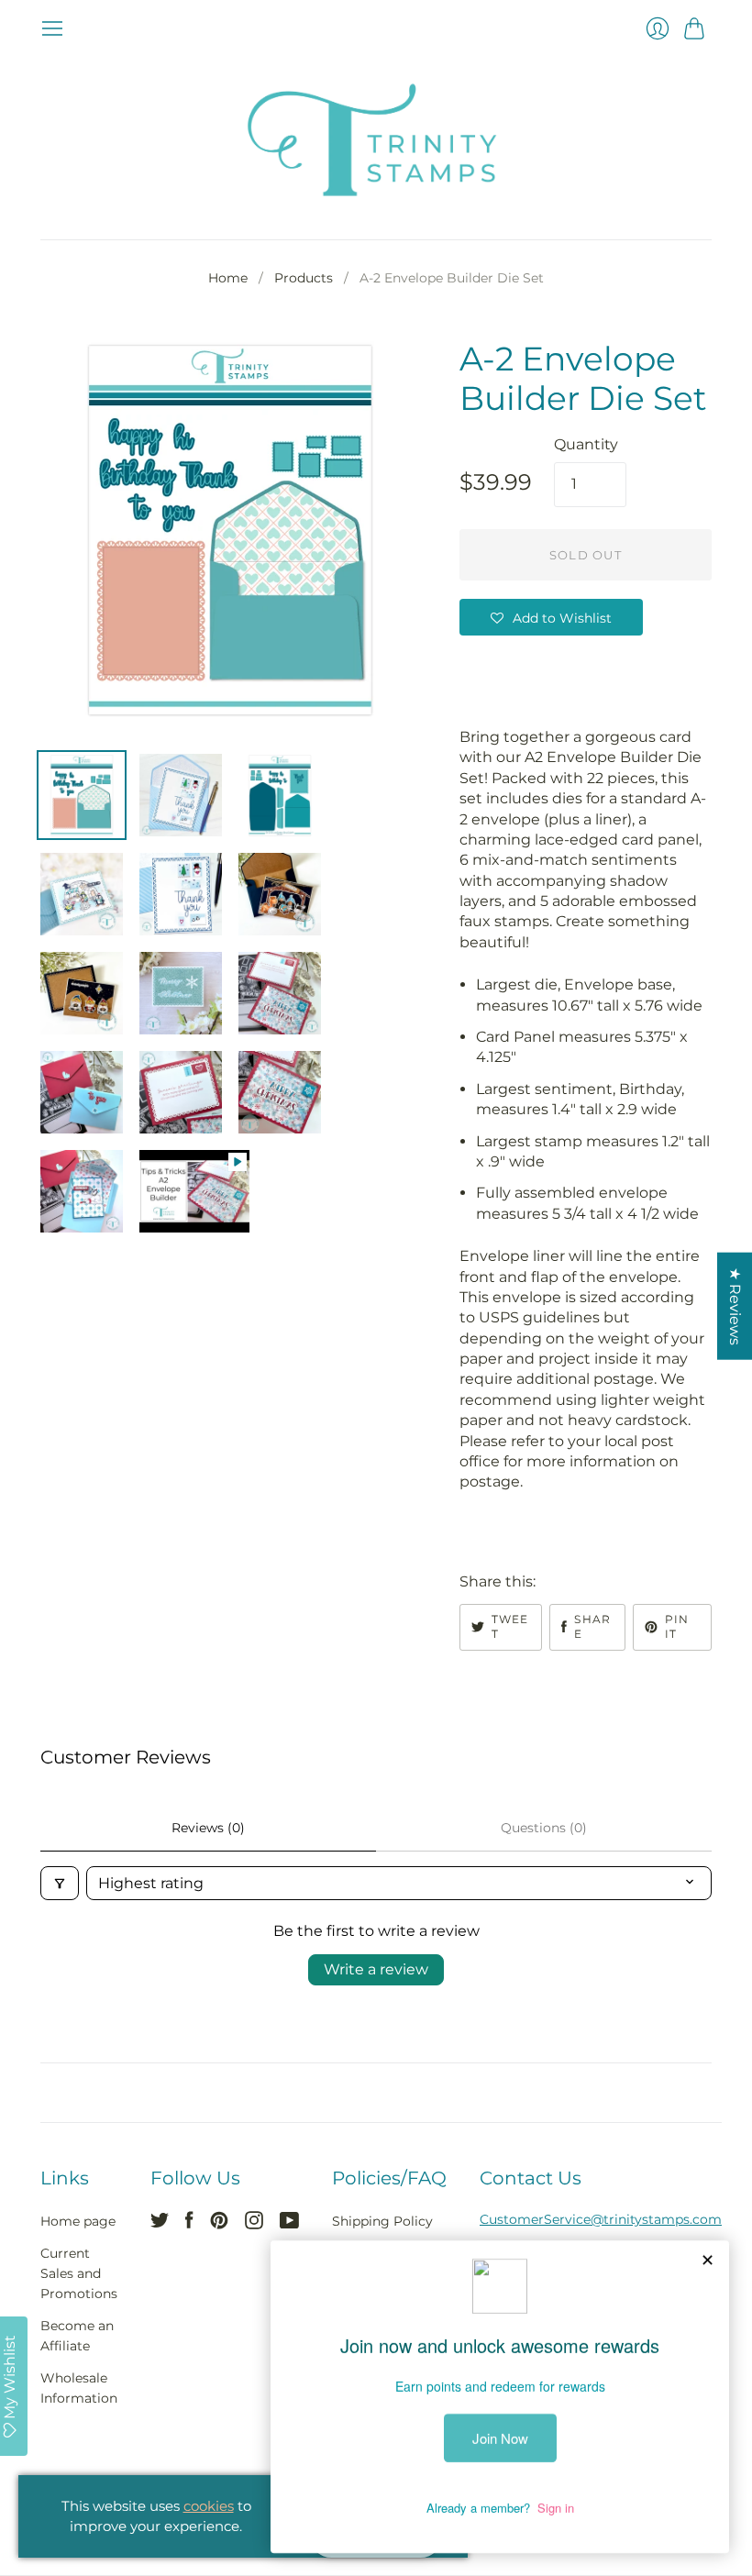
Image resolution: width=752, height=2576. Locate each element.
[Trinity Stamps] (376, 140)
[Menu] (52, 28)
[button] (551, 617)
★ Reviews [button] (735, 1305)
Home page (78, 2221)
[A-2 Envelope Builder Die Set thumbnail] (82, 795)
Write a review (376, 1969)
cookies (209, 2506)
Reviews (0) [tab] (208, 1828)
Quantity (586, 444)
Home (228, 278)
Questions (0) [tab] (544, 1828)
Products (304, 278)
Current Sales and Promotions (79, 2274)
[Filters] (60, 1883)
